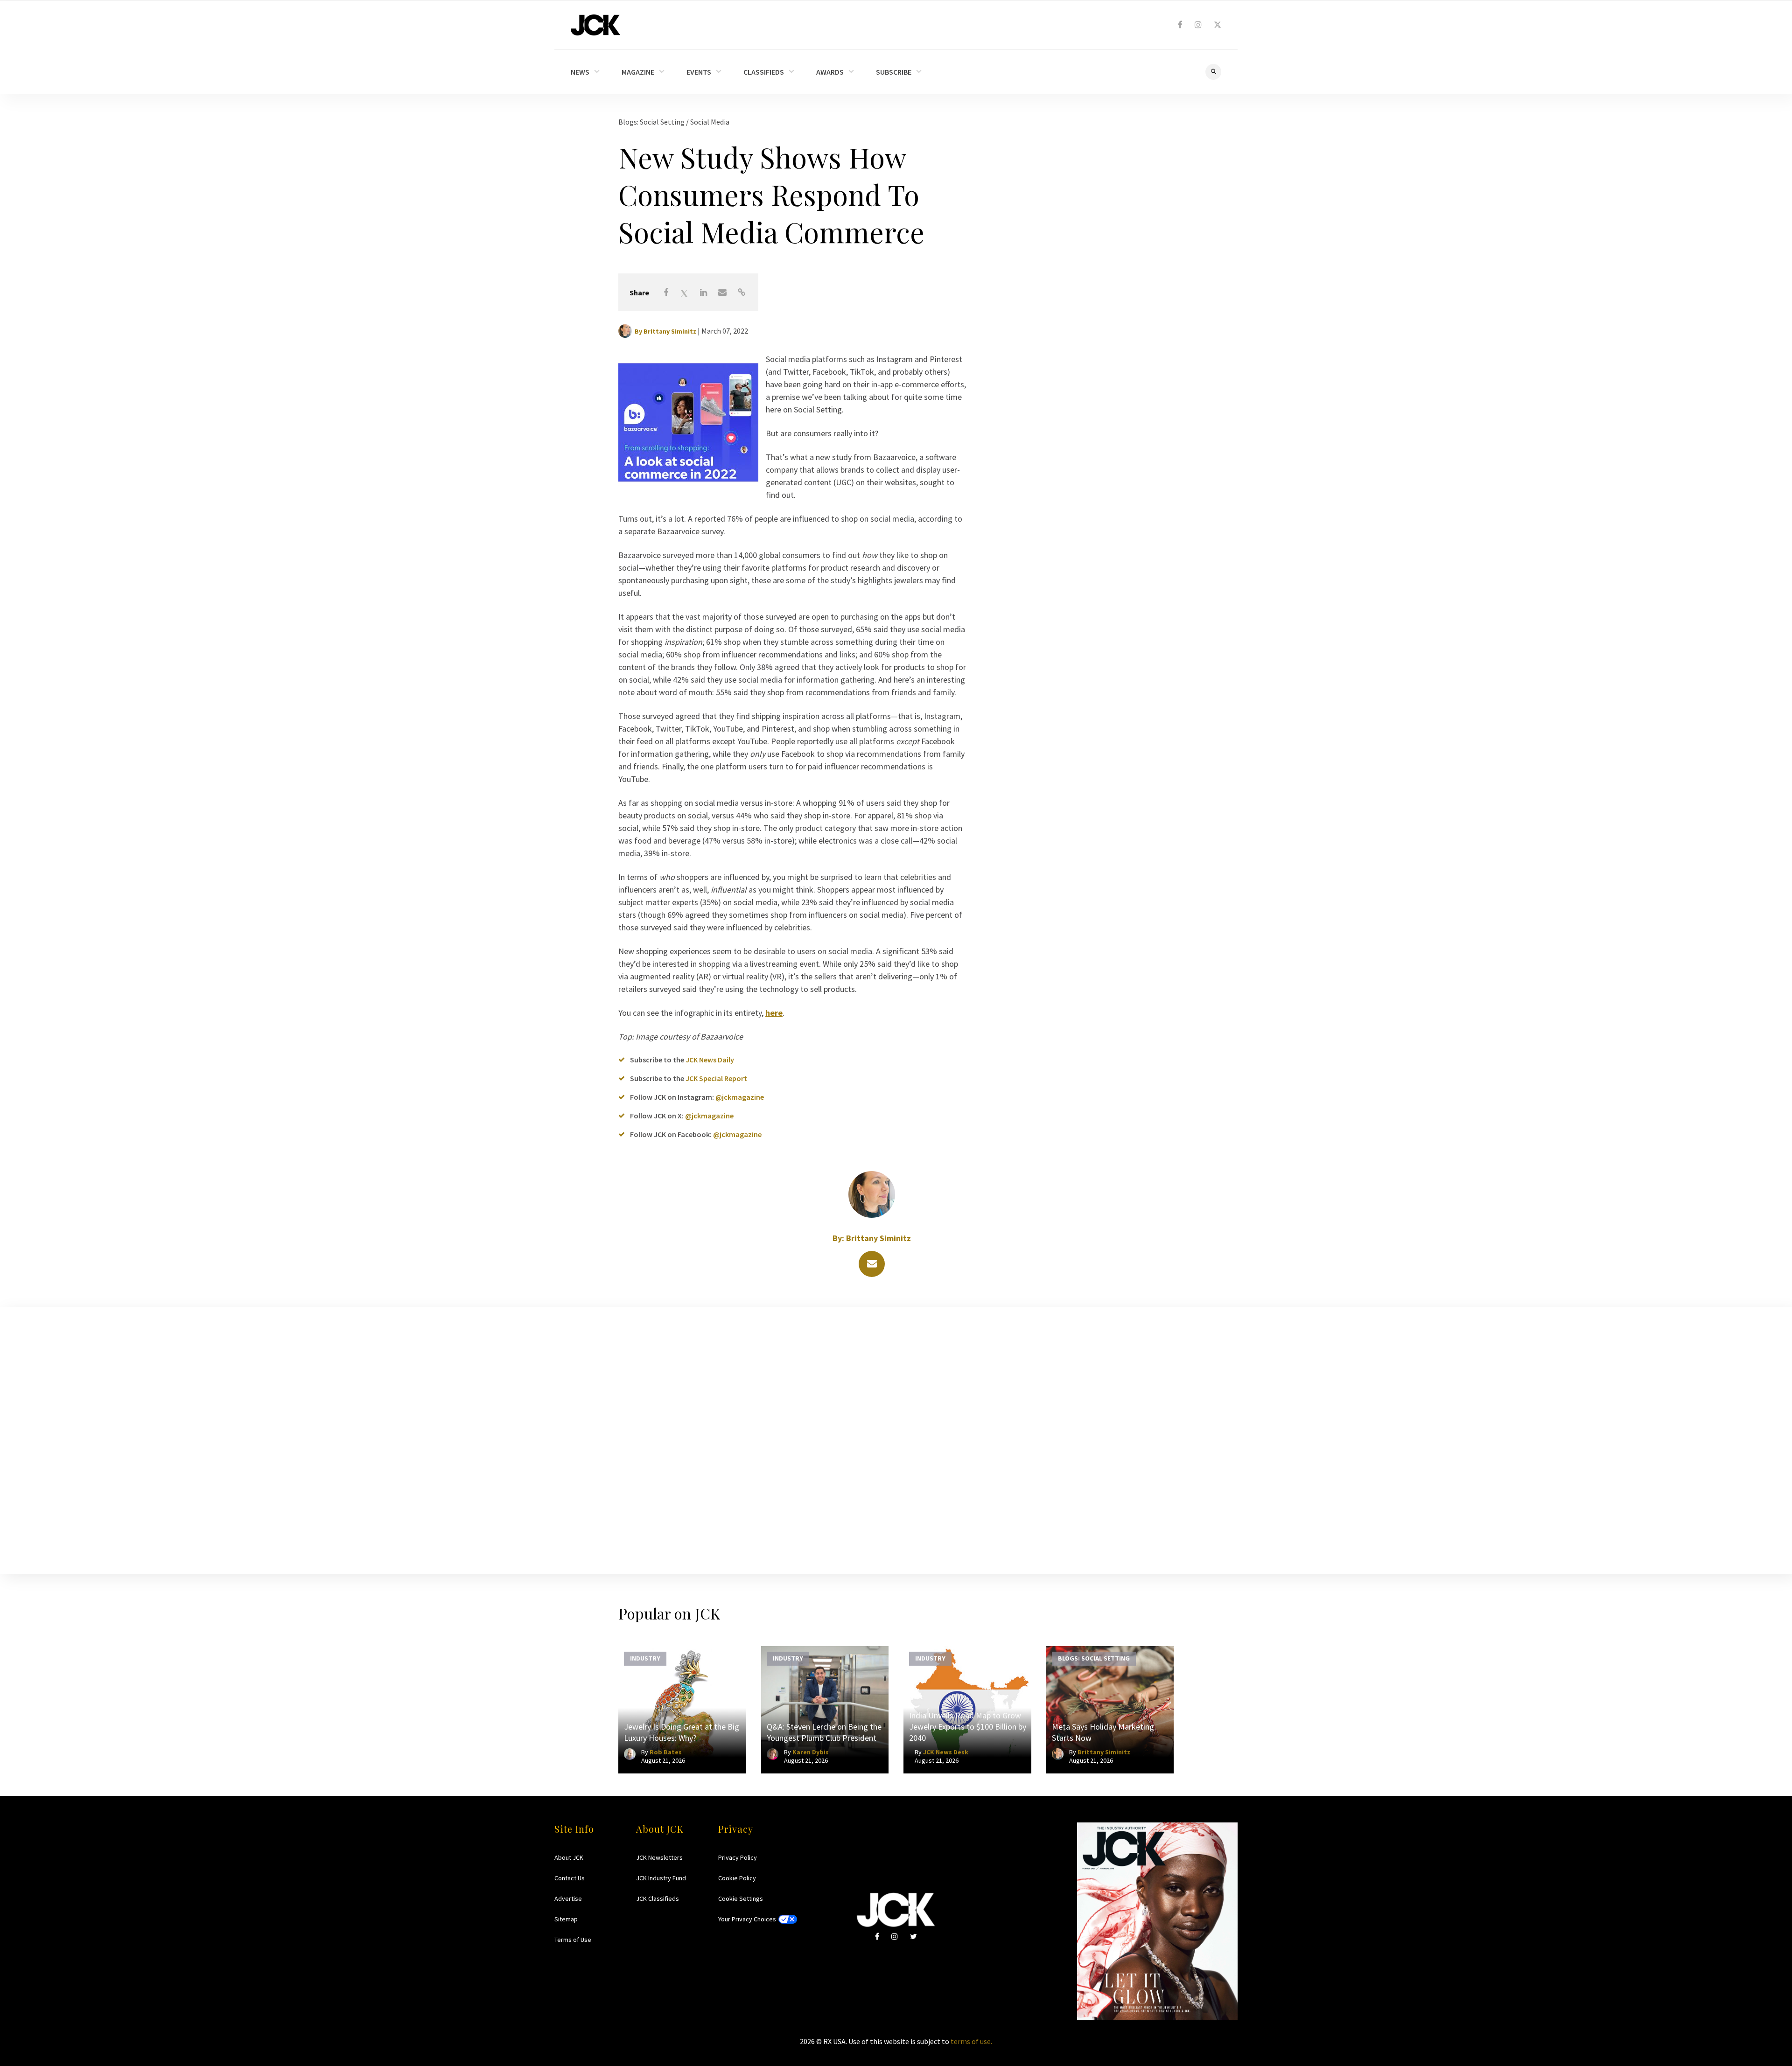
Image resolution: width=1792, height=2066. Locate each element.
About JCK (569, 1857)
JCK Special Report (716, 1078)
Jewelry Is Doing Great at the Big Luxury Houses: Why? (682, 1732)
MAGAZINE (638, 72)
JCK (595, 25)
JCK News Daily (710, 1060)
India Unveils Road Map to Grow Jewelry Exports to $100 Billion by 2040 (968, 1727)
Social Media (710, 122)
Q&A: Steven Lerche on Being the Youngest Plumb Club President (824, 1732)
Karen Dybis (811, 1752)
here (774, 1013)
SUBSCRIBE (894, 72)
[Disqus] (896, 1438)
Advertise (568, 1898)
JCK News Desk (946, 1752)
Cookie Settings (741, 1898)
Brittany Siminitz (670, 331)
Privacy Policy (738, 1857)
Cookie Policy (737, 1878)
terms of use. (971, 2041)
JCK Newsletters (659, 1857)
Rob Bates (666, 1752)
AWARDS (830, 72)
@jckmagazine (740, 1097)
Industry (645, 1658)
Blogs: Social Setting (652, 122)
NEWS (580, 72)
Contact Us (570, 1878)
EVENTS (699, 72)
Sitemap (566, 1919)
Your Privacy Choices (747, 1919)
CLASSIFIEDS (764, 72)
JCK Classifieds (658, 1898)
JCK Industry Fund (661, 1878)
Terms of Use (573, 1940)
